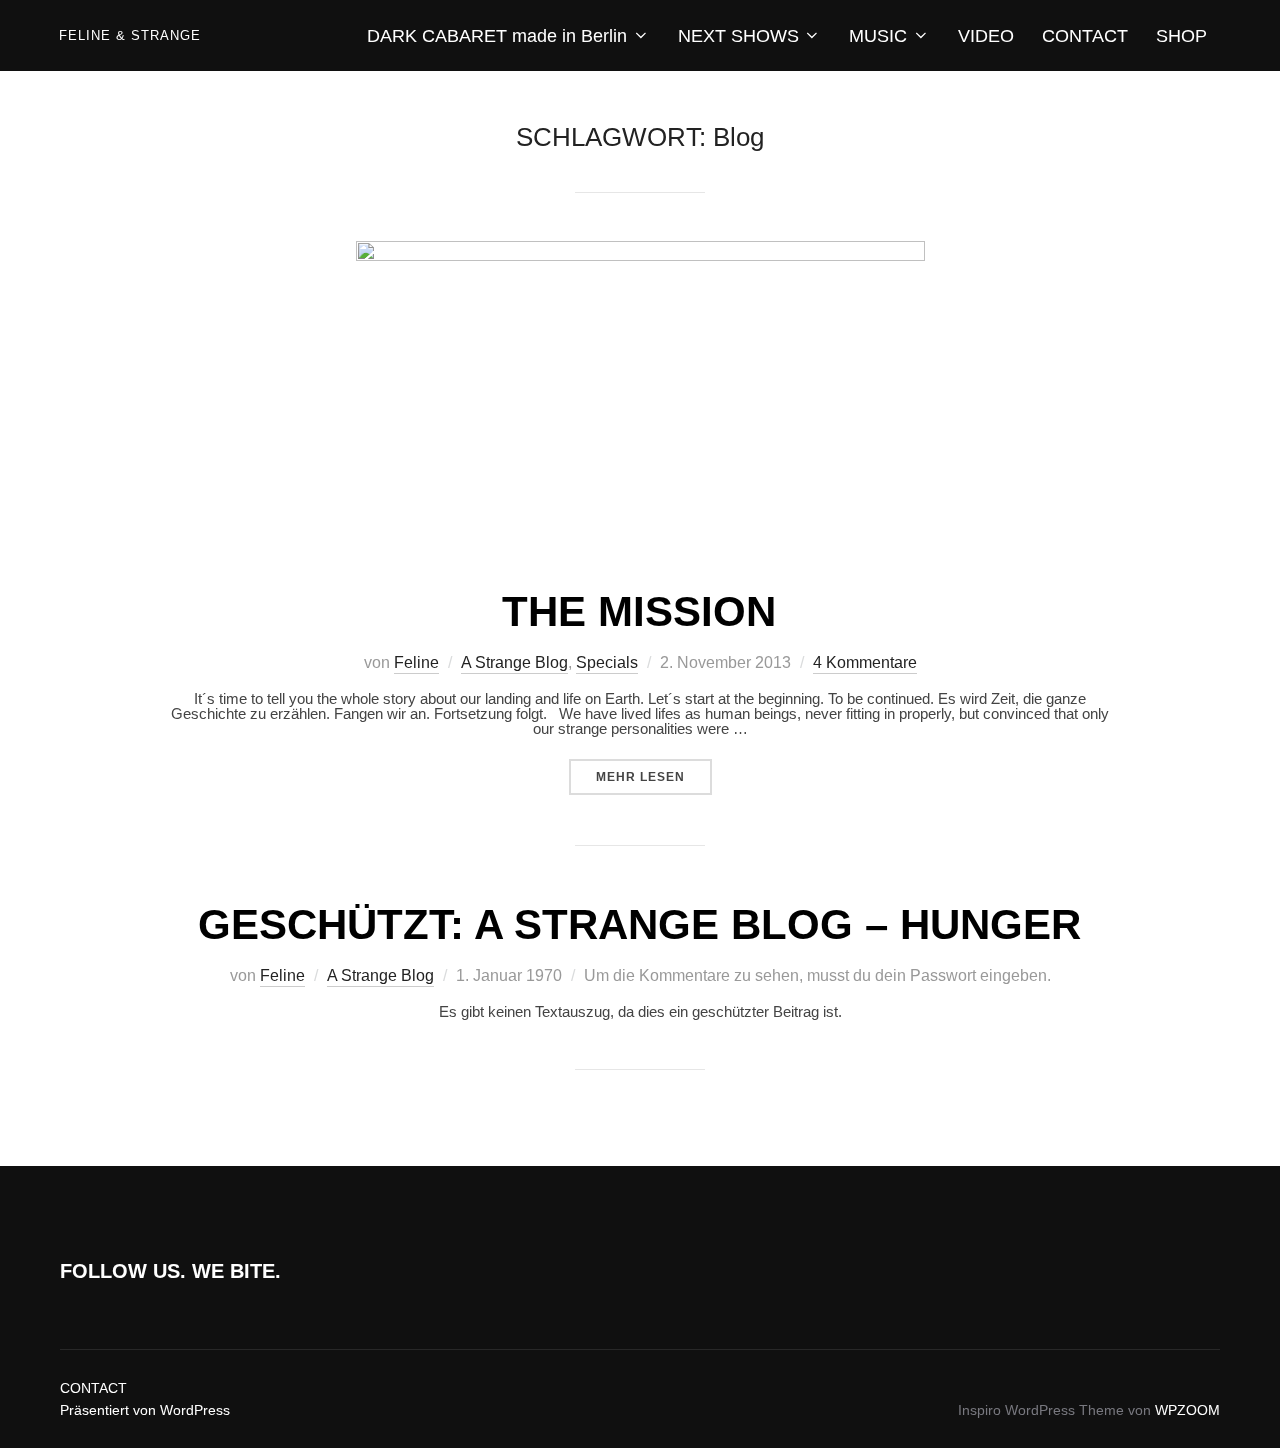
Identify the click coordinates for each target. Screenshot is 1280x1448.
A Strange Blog (514, 662)
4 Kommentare (865, 662)
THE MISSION (639, 611)
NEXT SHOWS (738, 36)
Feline (416, 662)
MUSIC (878, 36)
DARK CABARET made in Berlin (497, 36)
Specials (607, 662)
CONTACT (1085, 36)
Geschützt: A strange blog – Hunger (639, 924)
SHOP (1181, 36)
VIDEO (986, 36)
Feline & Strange (130, 35)
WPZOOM (1187, 1410)
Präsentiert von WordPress (145, 1410)
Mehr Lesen (654, 776)
